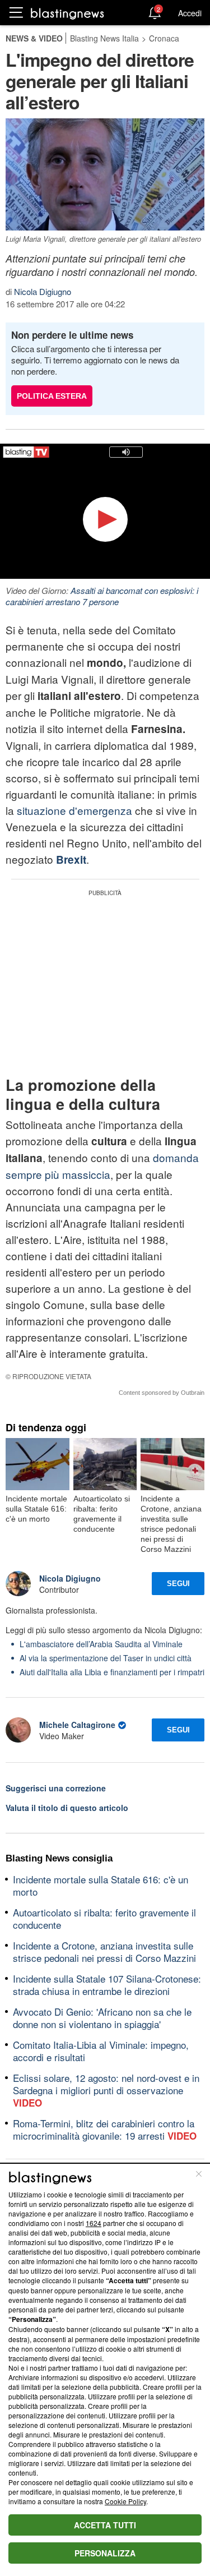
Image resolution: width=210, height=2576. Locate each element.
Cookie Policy (125, 2501)
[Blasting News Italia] (67, 13)
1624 (94, 2223)
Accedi (190, 13)
